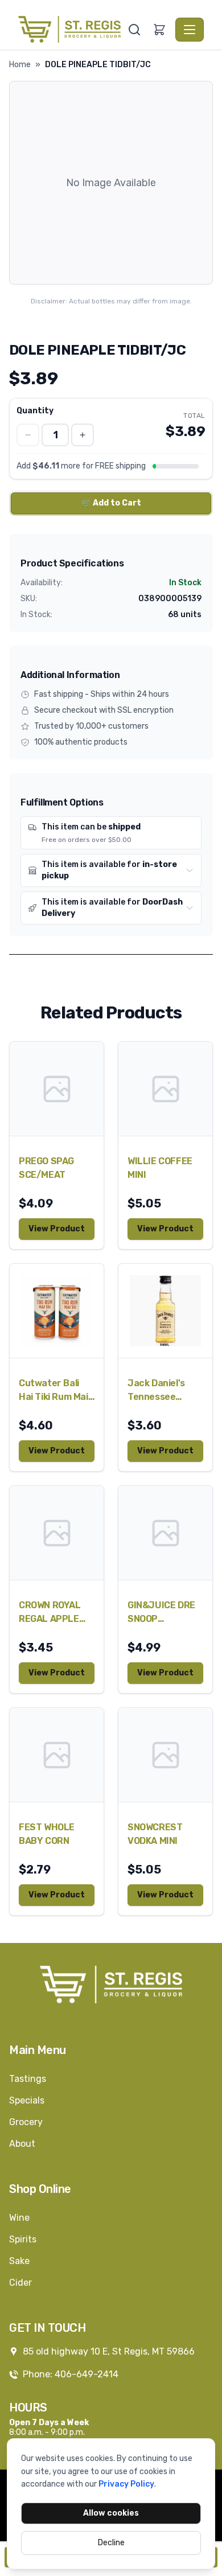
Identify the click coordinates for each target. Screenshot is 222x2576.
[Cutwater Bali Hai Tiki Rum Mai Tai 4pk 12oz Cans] (57, 1311)
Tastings (28, 2079)
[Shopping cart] (159, 30)
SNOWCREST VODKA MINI (155, 1834)
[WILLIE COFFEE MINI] (165, 1089)
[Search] (134, 30)
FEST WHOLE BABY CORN (47, 1834)
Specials (27, 2100)
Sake (19, 2261)
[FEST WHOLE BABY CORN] (57, 1755)
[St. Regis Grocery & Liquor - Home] (72, 29)
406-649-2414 (87, 2374)
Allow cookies (111, 2513)
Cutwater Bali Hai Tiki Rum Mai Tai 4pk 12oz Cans (54, 1391)
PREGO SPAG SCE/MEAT (46, 1168)
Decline (111, 2543)
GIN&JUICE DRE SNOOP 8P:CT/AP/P (161, 1613)
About (22, 2144)
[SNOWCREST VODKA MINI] (165, 1755)
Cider (20, 2283)
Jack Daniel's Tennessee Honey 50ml (156, 1391)
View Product (57, 1229)
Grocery (26, 2122)
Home (20, 65)
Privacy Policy (126, 2484)
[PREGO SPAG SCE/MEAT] (57, 1089)
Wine (19, 2218)
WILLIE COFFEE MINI (160, 1168)
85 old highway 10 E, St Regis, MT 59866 (109, 2351)
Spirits (23, 2239)
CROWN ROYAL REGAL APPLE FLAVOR (50, 1613)
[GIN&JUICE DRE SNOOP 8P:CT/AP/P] (165, 1533)
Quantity (35, 411)
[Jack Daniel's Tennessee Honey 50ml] (165, 1311)
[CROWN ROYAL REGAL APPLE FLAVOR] (57, 1533)
